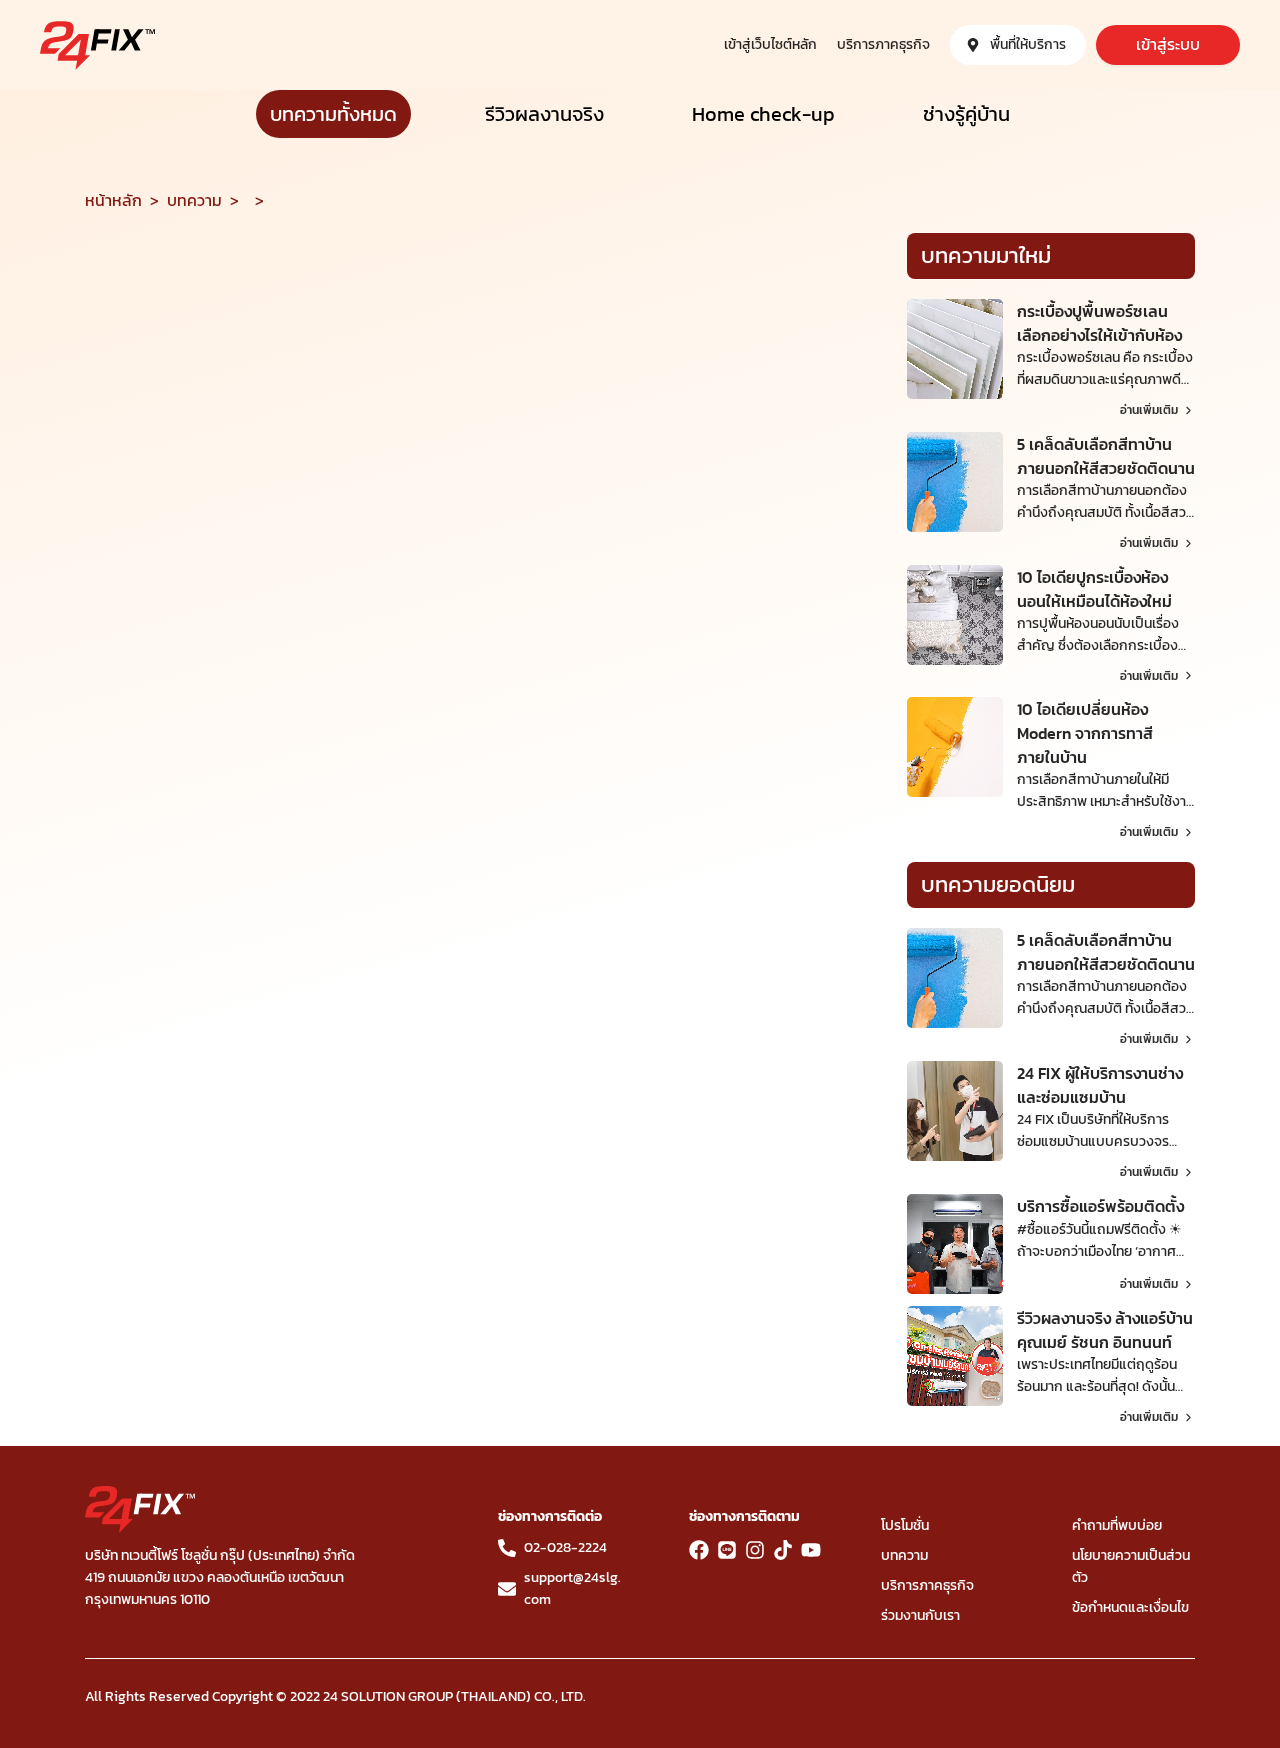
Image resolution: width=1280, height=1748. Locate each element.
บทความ (194, 200)
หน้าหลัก (113, 200)
